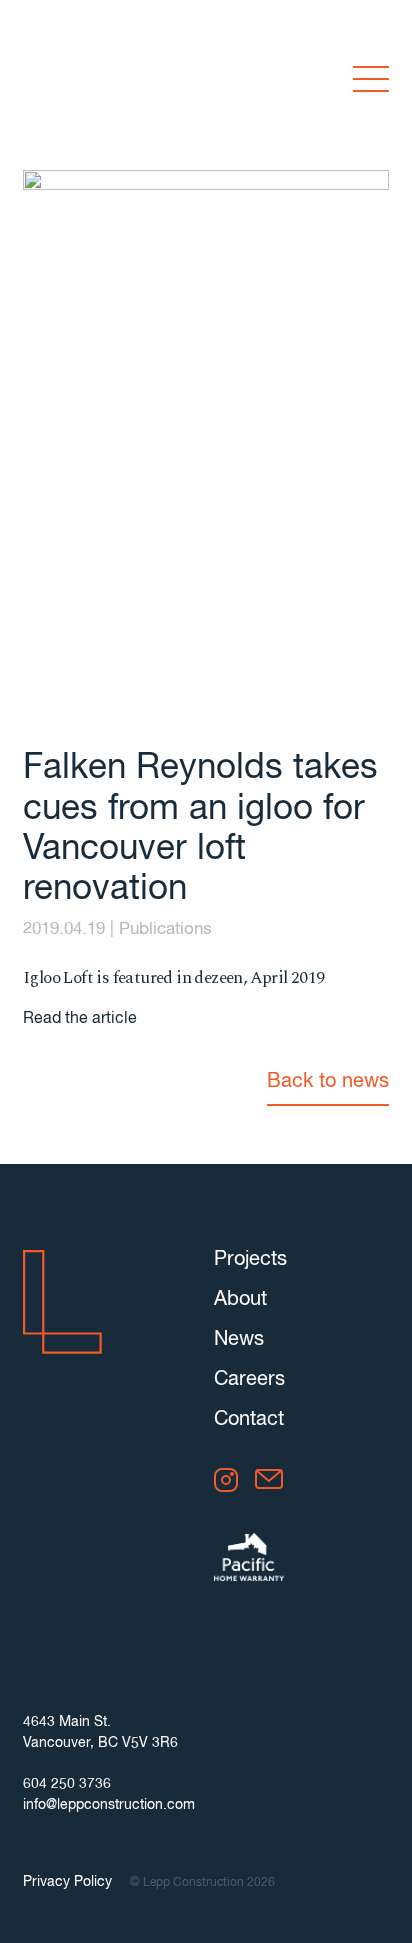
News (239, 1339)
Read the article (80, 1019)
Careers (249, 1379)
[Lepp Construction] (88, 81)
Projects (250, 1259)
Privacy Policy (67, 1882)
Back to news (328, 1081)
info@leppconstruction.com (109, 1805)
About (240, 1299)
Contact (249, 1419)
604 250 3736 (67, 1784)
